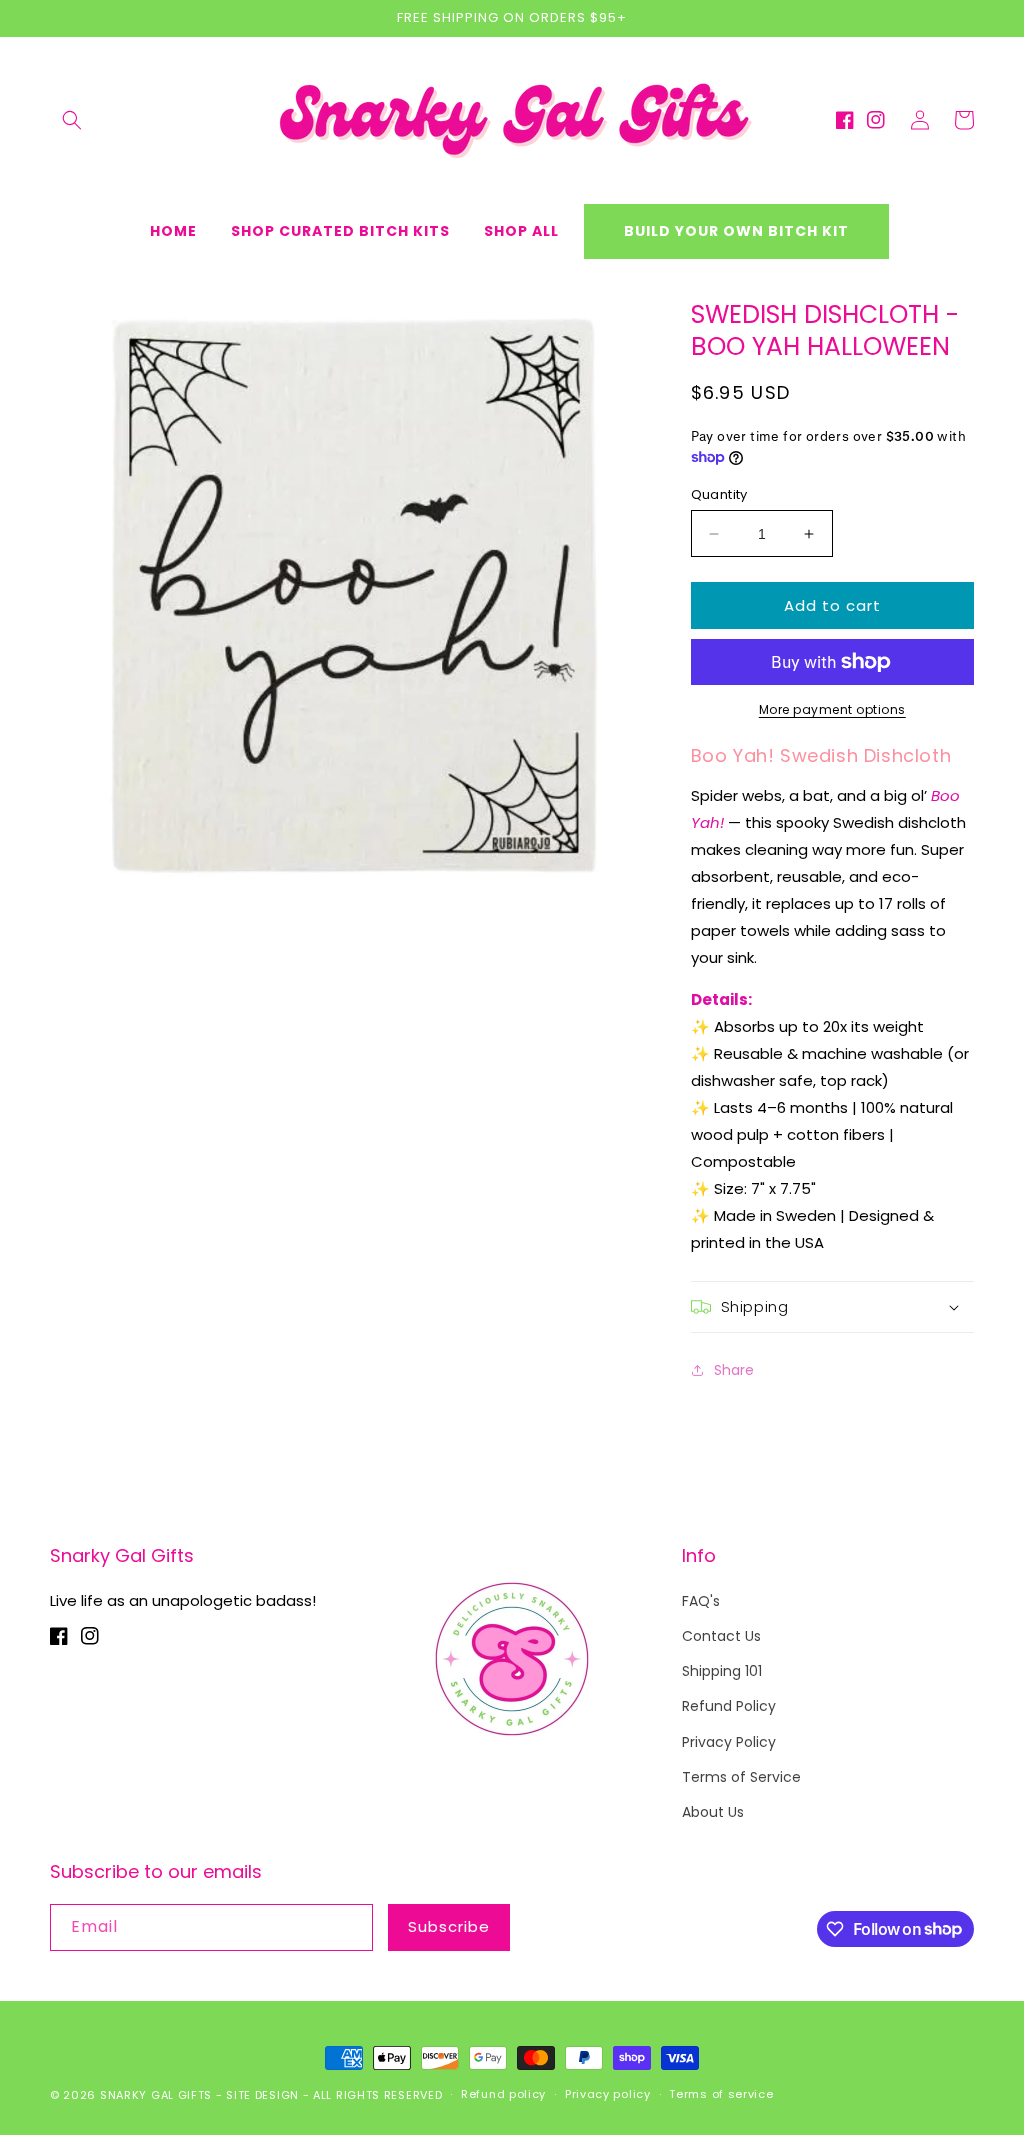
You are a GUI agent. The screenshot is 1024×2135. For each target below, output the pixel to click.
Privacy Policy (729, 1742)
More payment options (832, 709)
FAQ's (701, 1601)
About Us (713, 1812)
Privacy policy (608, 2094)
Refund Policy (729, 1706)
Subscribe (449, 1926)
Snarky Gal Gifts (156, 2095)
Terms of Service (741, 1777)
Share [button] (734, 1370)
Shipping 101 (722, 1671)
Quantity (719, 494)
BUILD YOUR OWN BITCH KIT (736, 231)
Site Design (262, 2095)
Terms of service (721, 2094)
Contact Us (721, 1636)
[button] (72, 120)
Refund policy (503, 2094)
